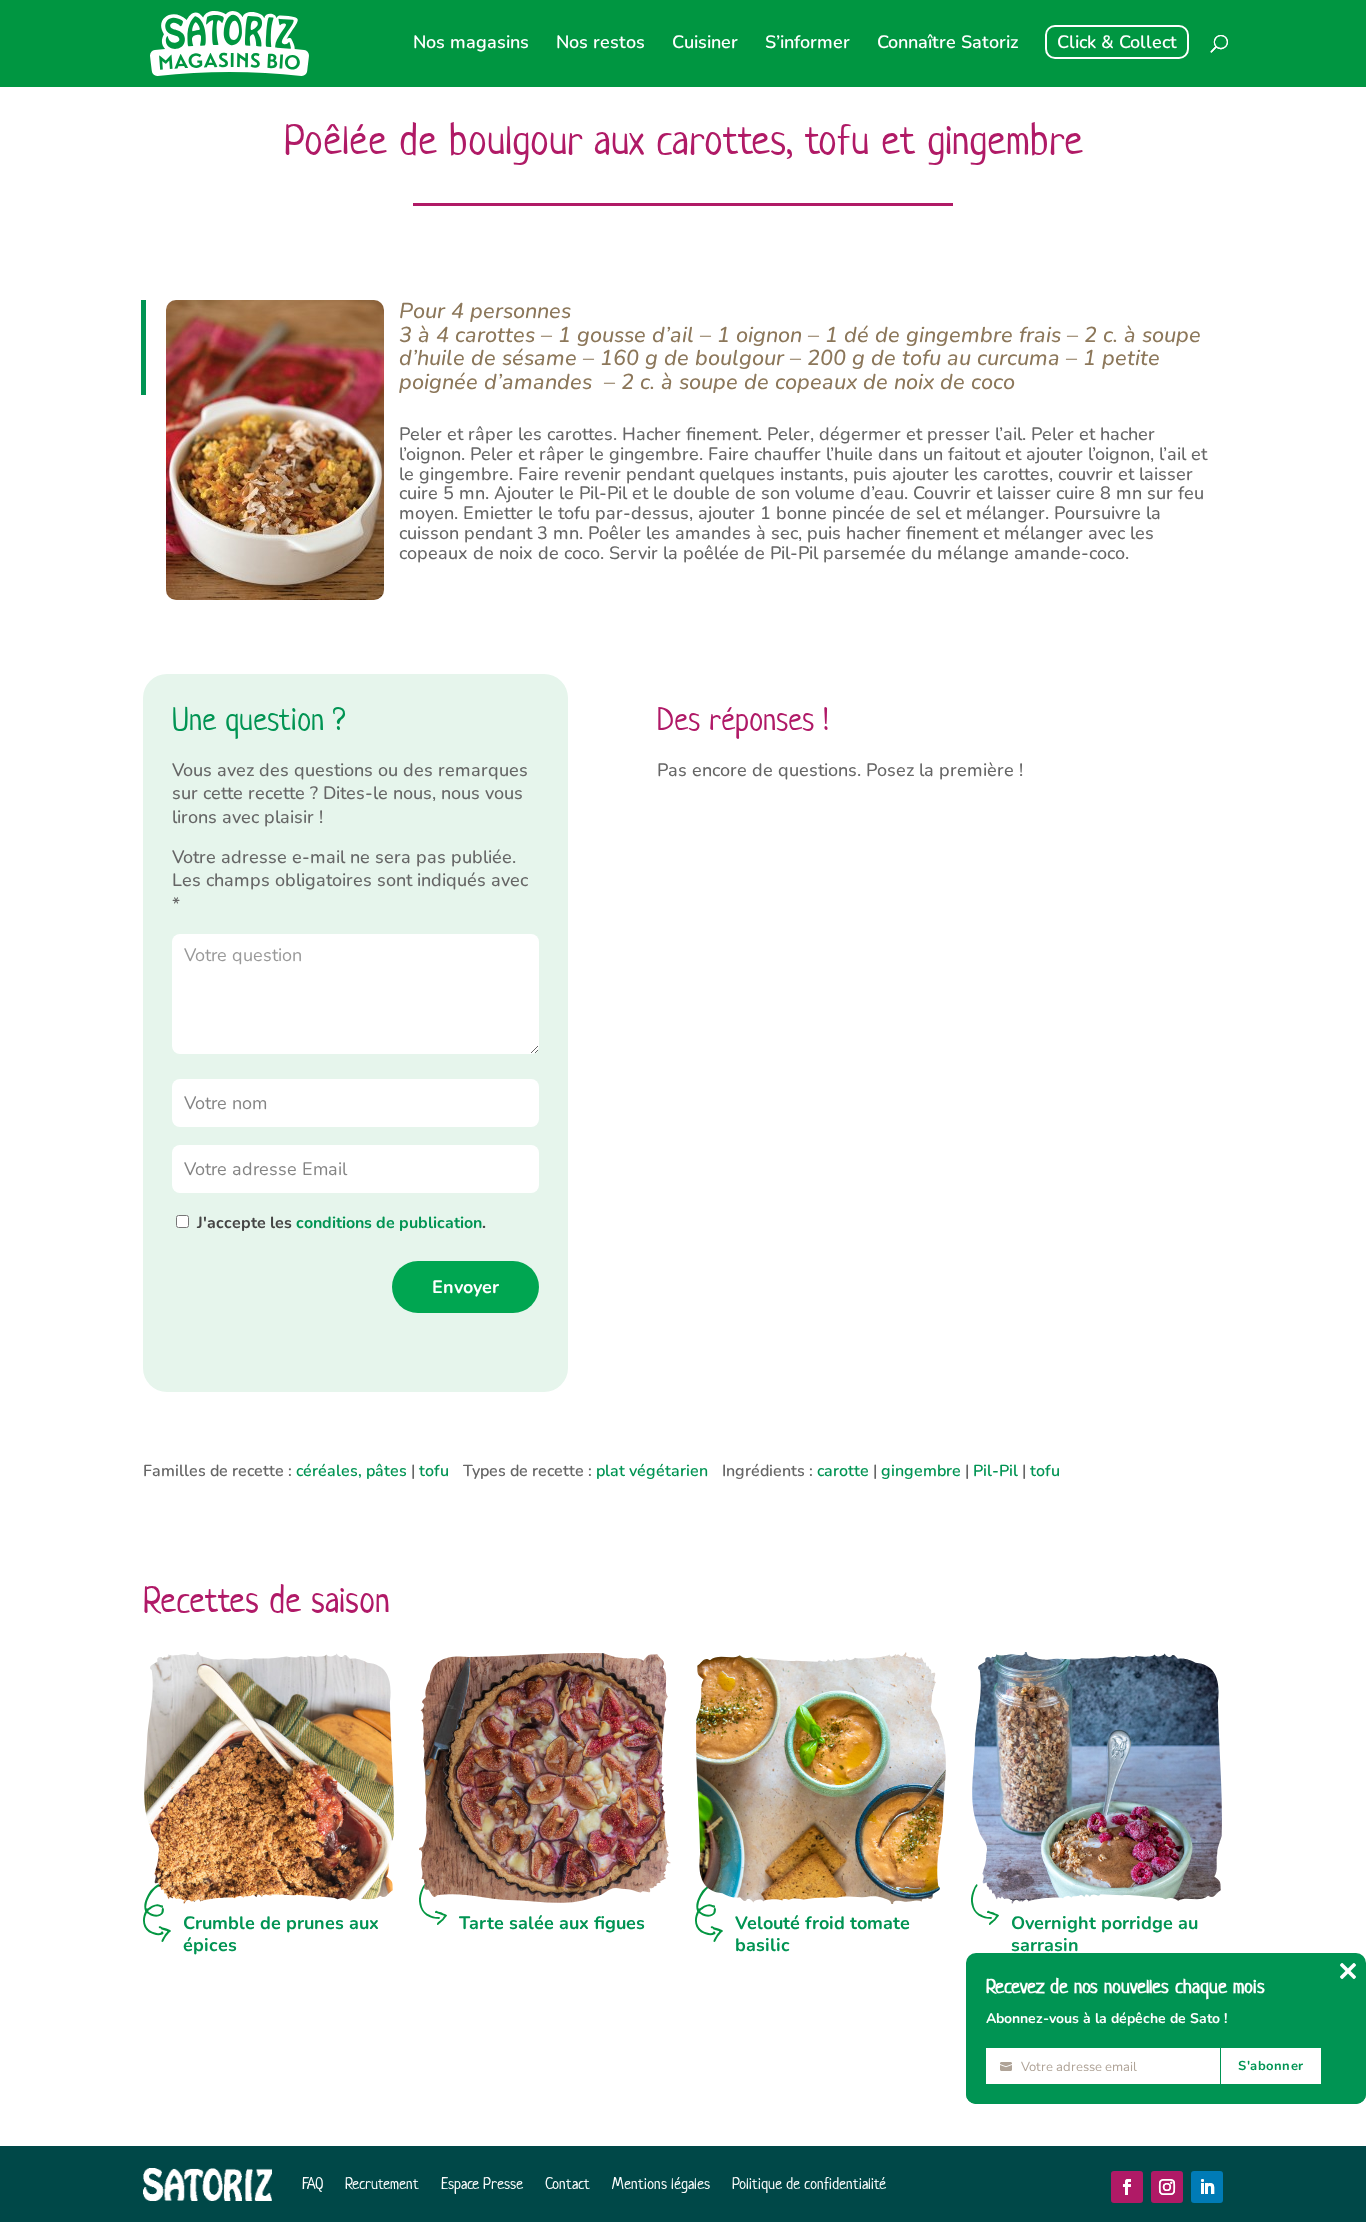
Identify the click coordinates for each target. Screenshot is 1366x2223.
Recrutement (382, 2183)
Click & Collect (1117, 42)
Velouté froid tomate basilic (822, 1934)
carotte (843, 1471)
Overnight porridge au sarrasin (1104, 1934)
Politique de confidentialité (809, 2183)
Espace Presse (482, 2183)
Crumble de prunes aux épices (281, 1934)
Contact (567, 2183)
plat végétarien (652, 1471)
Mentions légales (661, 2183)
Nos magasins (471, 44)
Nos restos (600, 44)
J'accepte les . (341, 1223)
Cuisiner (705, 44)
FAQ (312, 2183)
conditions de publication (389, 1223)
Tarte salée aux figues (552, 1923)
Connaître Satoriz (947, 44)
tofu (434, 1471)
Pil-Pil (995, 1471)
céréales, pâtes (351, 1471)
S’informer (807, 44)
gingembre (921, 1471)
